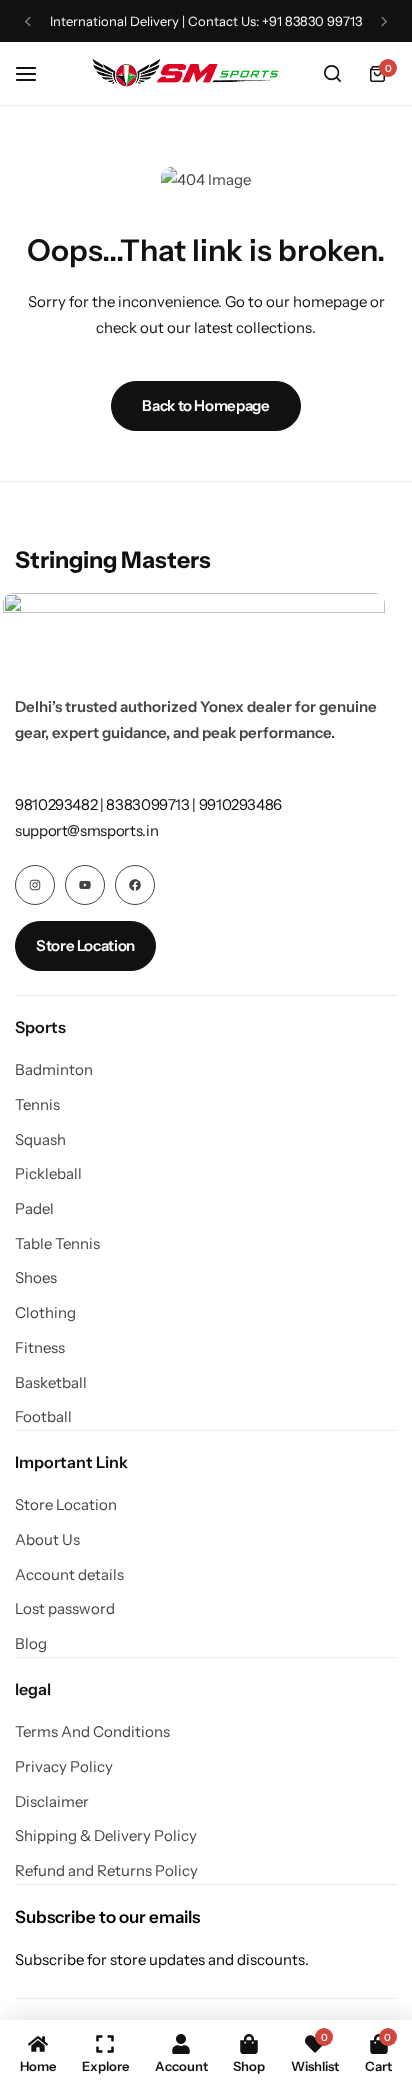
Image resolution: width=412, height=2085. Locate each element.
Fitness (40, 1348)
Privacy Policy (64, 1767)
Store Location (66, 1505)
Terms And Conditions (92, 1732)
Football (43, 1417)
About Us (47, 1540)
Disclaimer (52, 1802)
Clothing (45, 1313)
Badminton (54, 1070)
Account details (69, 1575)
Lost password (65, 1609)
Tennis (37, 1105)
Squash (40, 1140)
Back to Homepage (205, 405)
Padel (34, 1209)
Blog (31, 1644)
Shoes (36, 1278)
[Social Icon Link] (35, 885)
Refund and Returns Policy (106, 1871)
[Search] (332, 74)
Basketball (51, 1383)
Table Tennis (57, 1244)
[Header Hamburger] (36, 73)
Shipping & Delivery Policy (106, 1836)
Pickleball (48, 1174)
